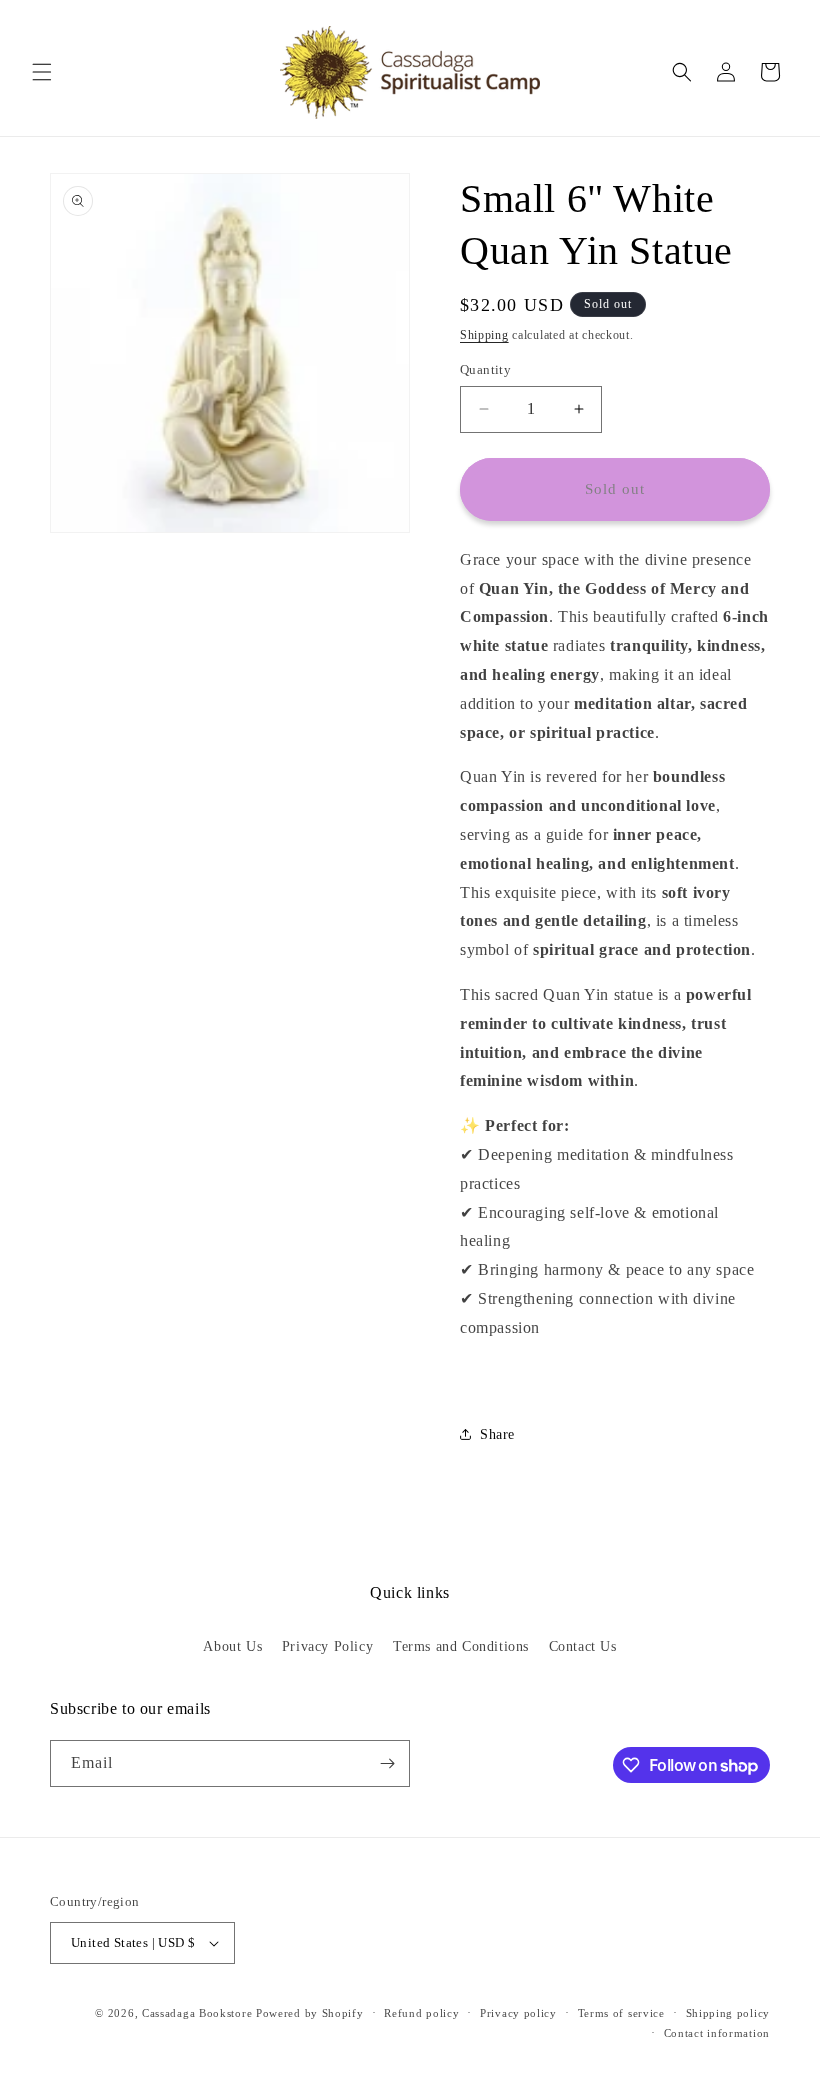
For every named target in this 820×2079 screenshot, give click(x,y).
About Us (232, 1646)
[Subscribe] (387, 1763)
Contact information (717, 2033)
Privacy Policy (327, 1646)
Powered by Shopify (310, 2013)
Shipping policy (728, 2013)
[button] (42, 72)
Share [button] (497, 1434)
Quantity (485, 369)
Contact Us (583, 1646)
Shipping (484, 335)
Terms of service (621, 2013)
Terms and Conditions (461, 1646)
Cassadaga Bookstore (197, 2013)
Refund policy (421, 2013)
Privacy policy (518, 2013)
